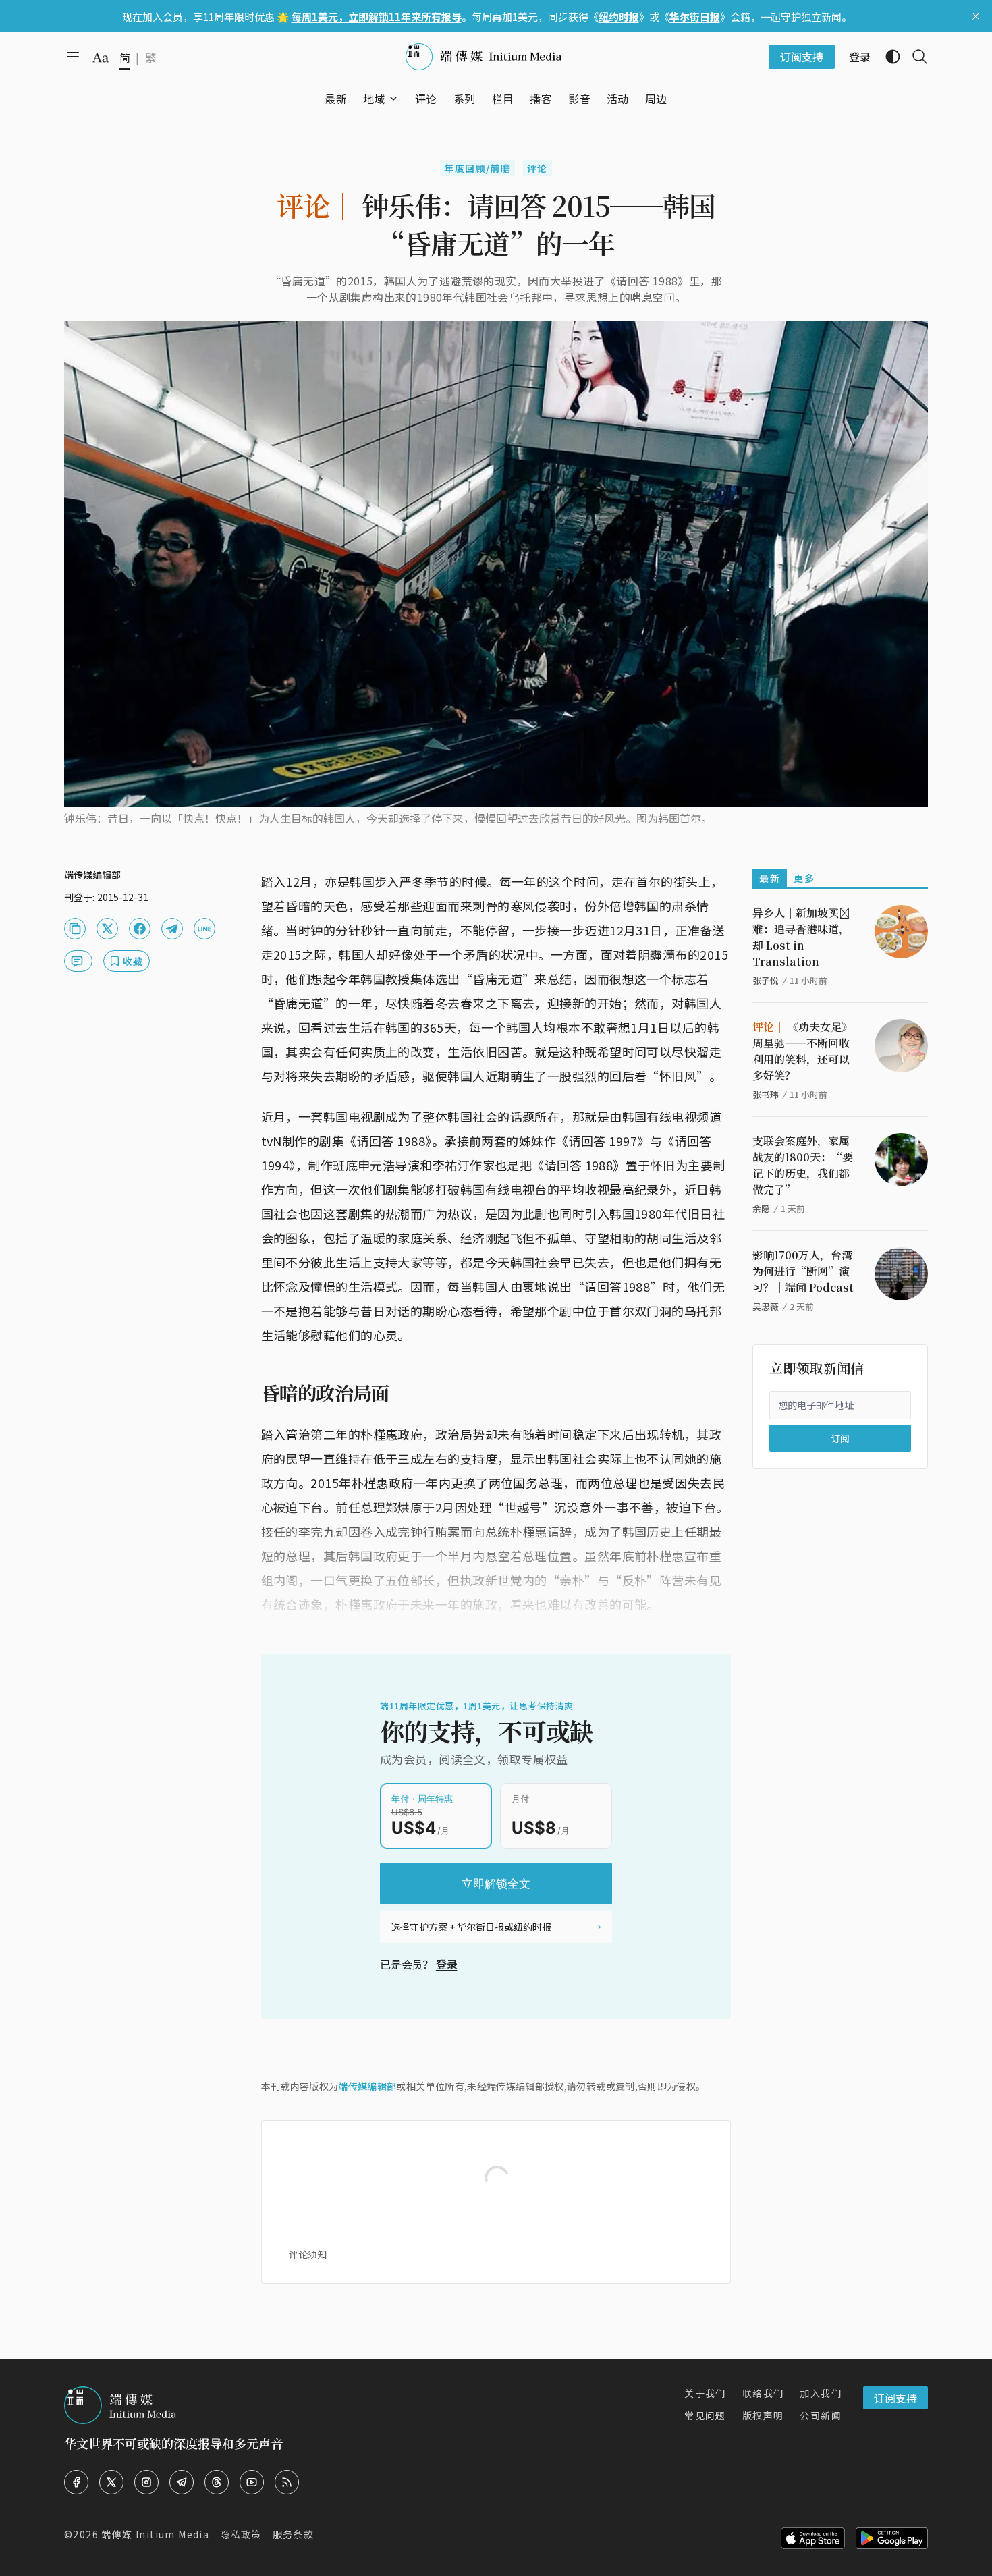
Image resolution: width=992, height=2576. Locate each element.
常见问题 (705, 2415)
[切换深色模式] (887, 57)
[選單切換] (393, 99)
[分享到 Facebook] (140, 929)
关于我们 (705, 2393)
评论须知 (308, 2254)
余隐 (761, 1208)
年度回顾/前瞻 (477, 168)
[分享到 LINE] (204, 929)
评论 (538, 168)
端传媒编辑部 (367, 2086)
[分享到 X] (107, 929)
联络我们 (763, 2393)
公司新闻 (821, 2415)
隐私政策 (241, 2534)
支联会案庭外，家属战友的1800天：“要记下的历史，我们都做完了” (803, 1165)
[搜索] (914, 57)
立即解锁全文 (496, 1884)
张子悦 (766, 980)
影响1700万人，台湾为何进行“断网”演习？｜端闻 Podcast (803, 1271)
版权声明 (763, 2415)
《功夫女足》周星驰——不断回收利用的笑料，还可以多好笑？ (802, 1051)
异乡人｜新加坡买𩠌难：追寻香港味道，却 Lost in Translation (801, 937)
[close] (976, 16)
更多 (804, 878)
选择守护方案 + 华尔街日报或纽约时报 (471, 1927)
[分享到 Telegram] (172, 929)
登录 (447, 1964)
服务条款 (294, 2534)
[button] (374, 99)
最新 (770, 878)
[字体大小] (101, 57)
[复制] (75, 929)
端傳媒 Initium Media (155, 2534)
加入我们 (821, 2393)
